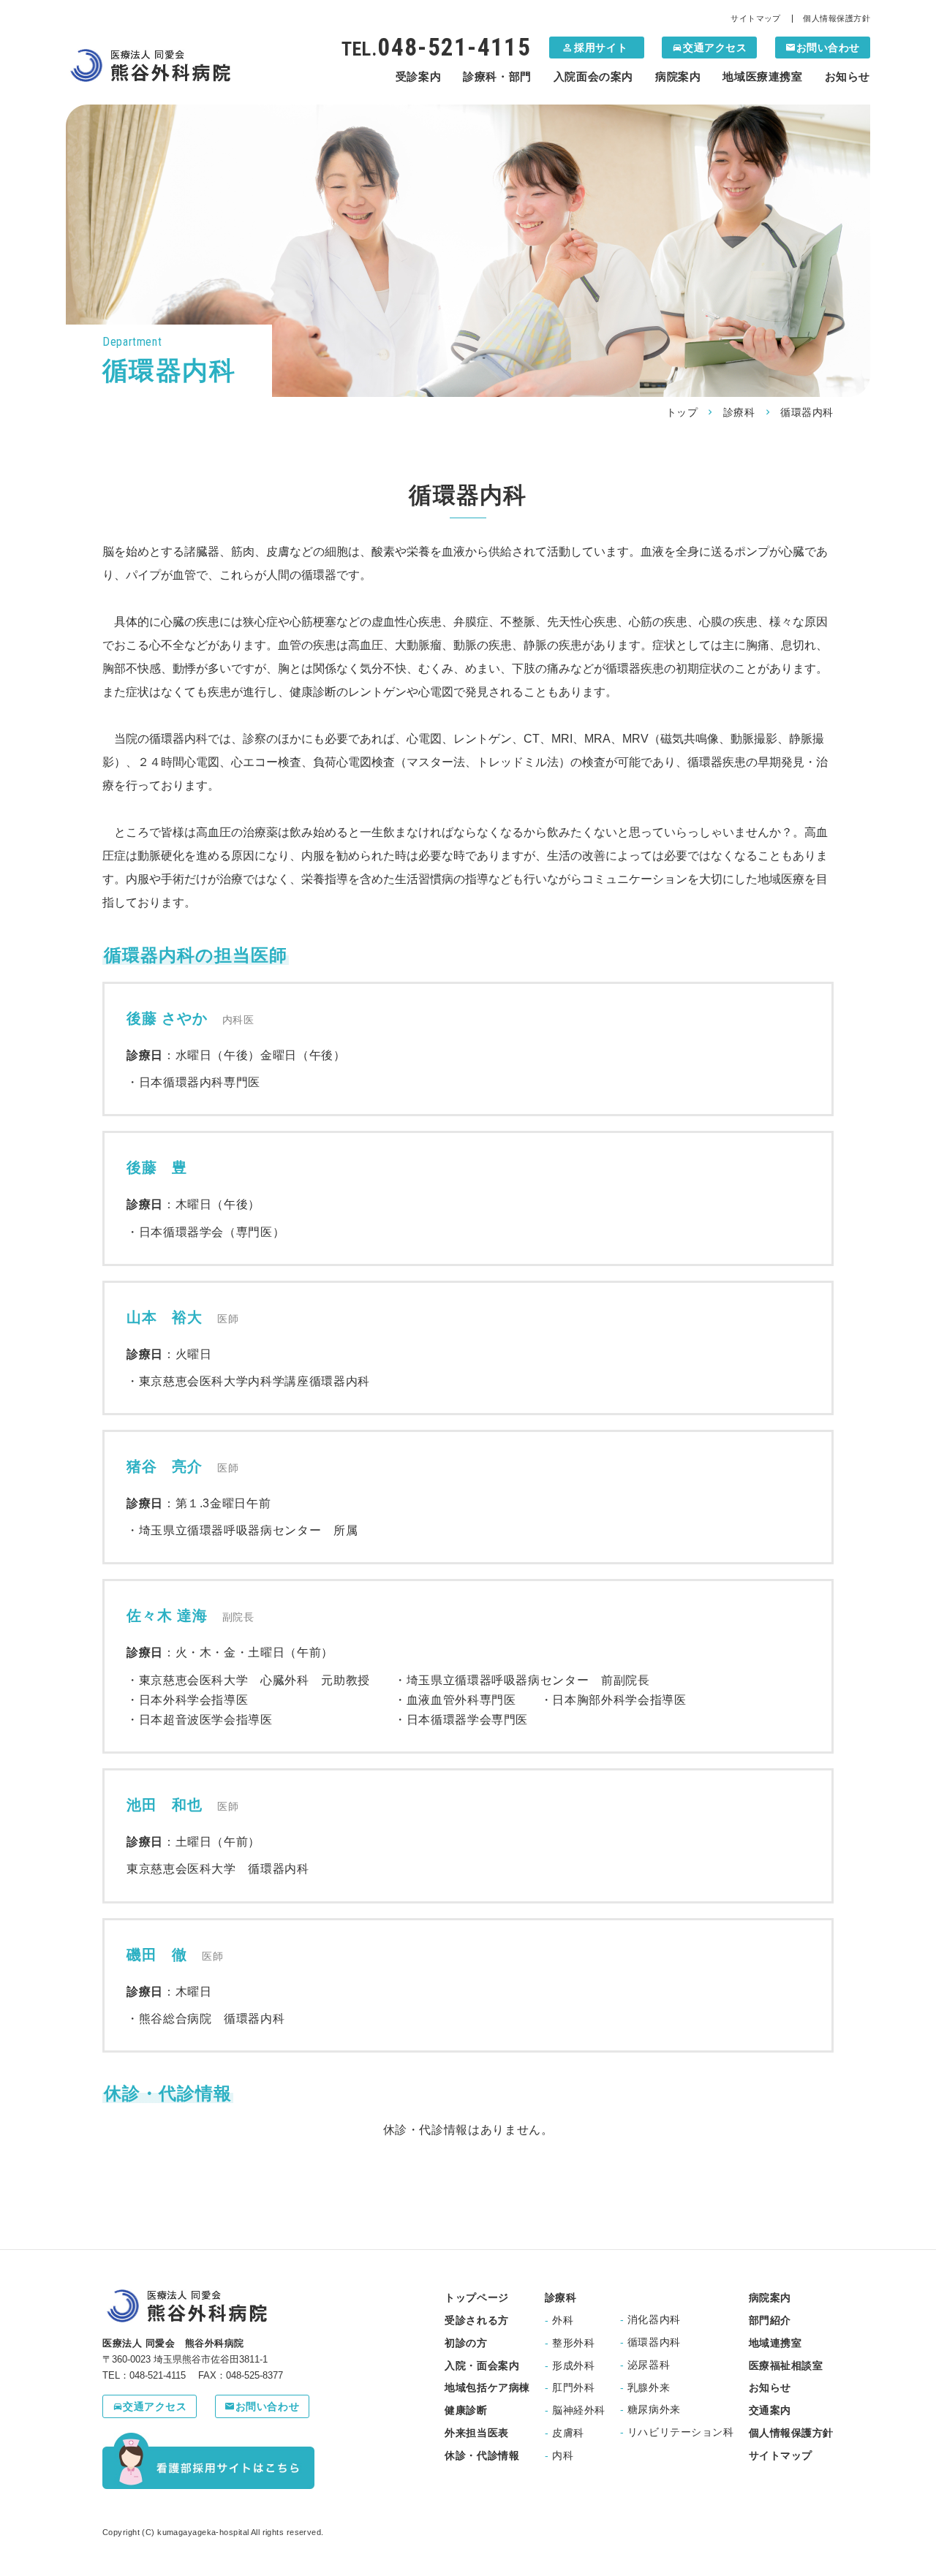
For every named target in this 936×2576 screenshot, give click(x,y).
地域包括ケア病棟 (487, 2387)
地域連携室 (775, 2343)
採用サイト (594, 48)
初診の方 (466, 2343)
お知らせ (848, 76)
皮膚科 (565, 2433)
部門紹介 (770, 2320)
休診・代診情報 (482, 2455)
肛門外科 (570, 2387)
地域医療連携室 (762, 76)
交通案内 (770, 2410)
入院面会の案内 (593, 76)
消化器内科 (650, 2319)
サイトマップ (756, 19)
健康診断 (466, 2410)
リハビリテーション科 (677, 2432)
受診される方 (476, 2320)
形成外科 (570, 2365)
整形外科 (570, 2343)
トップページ (476, 2297)
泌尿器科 (645, 2365)
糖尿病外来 (650, 2409)
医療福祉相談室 (786, 2365)
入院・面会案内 (482, 2365)
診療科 (739, 412)
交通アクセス (715, 48)
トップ (682, 412)
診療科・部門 (497, 76)
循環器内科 (650, 2342)
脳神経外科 (575, 2410)
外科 (559, 2320)
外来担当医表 (476, 2433)
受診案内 (418, 76)
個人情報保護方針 (837, 19)
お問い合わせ (828, 48)
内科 (559, 2455)
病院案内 (678, 76)
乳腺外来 (645, 2387)
